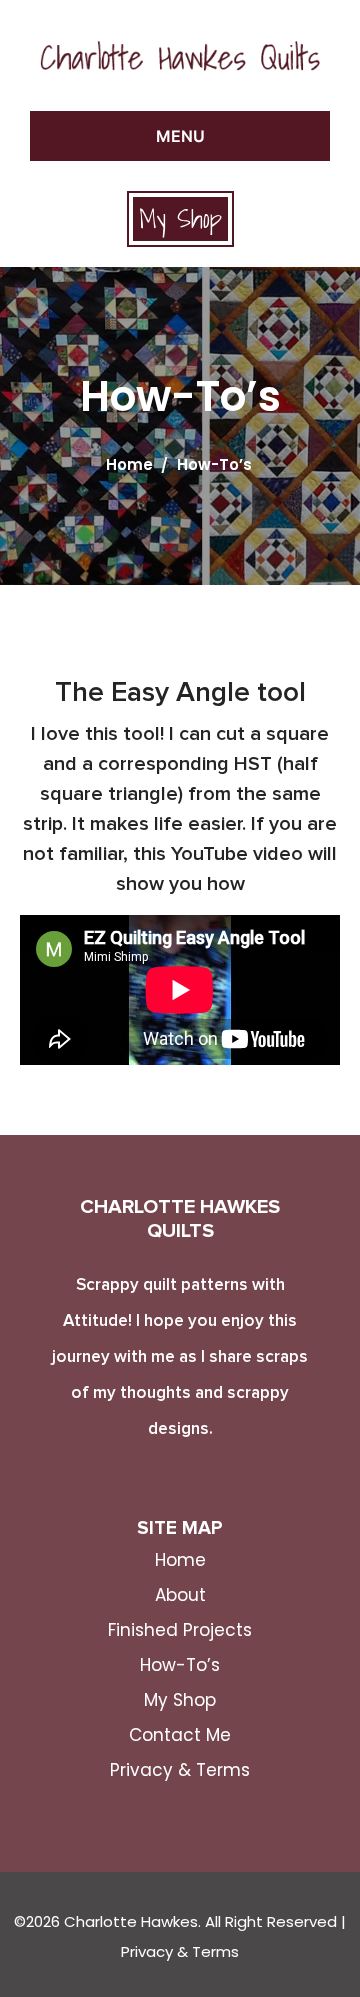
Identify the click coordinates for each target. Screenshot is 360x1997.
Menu (180, 136)
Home (129, 464)
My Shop (180, 219)
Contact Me (180, 1735)
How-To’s (180, 1665)
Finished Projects (180, 1630)
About (180, 1595)
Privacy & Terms (180, 1770)
